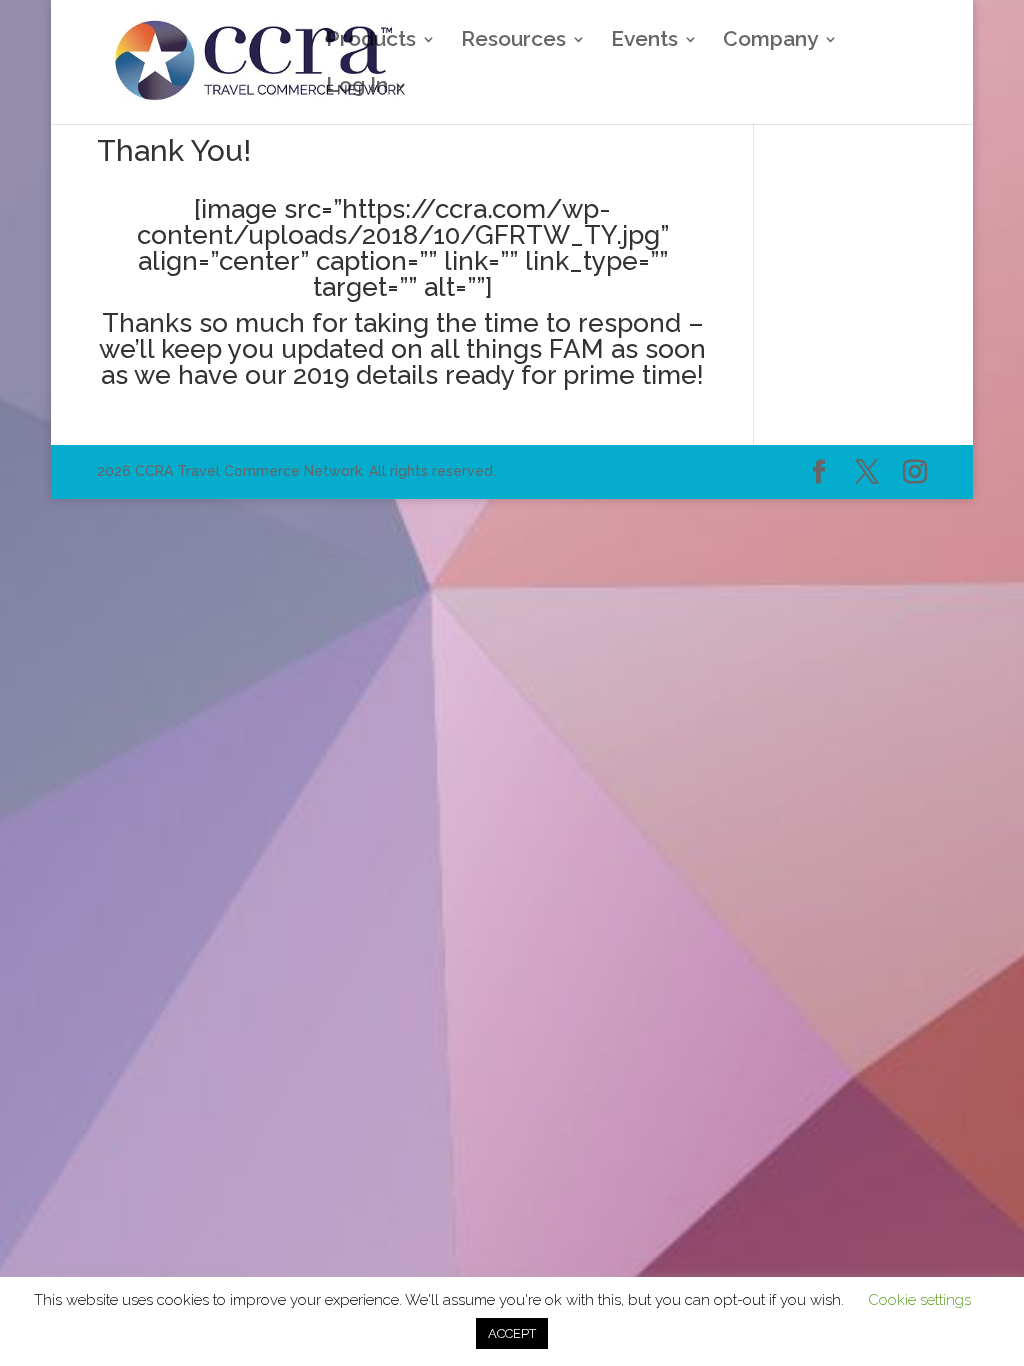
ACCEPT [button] (512, 1333)
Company (770, 41)
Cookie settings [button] (919, 1300)
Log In (357, 87)
